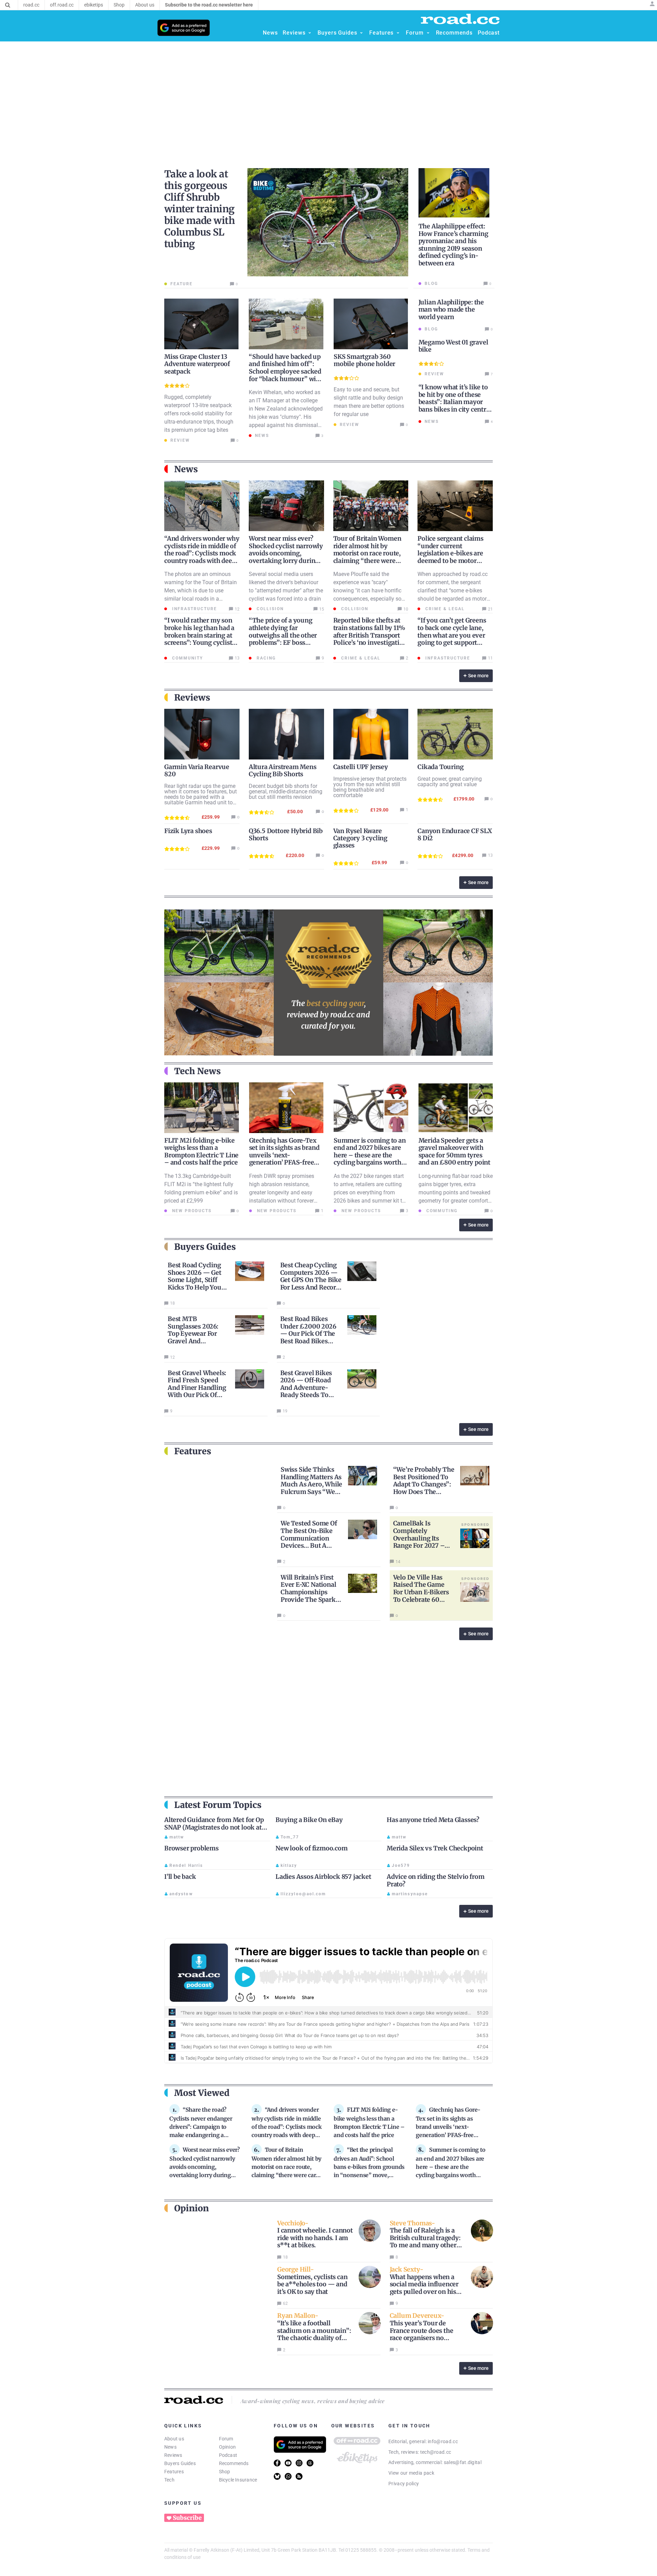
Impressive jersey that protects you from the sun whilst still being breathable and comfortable (370, 787)
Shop (225, 2472)
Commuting (441, 1211)
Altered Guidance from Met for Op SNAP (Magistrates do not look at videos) (214, 1827)
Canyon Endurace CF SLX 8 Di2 (455, 834)
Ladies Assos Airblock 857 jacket (323, 1877)
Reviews (173, 2455)
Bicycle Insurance (238, 2480)
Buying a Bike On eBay (309, 1820)
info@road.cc (443, 2441)
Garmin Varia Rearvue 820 (197, 770)
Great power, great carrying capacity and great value (450, 782)
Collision (269, 609)
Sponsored (475, 1524)
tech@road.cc (436, 2452)
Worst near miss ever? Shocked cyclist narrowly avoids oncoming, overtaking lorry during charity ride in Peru (286, 553)
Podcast (228, 2455)
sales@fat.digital (463, 2462)
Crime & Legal (444, 609)
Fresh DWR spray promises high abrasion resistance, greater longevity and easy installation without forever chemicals (282, 1192)
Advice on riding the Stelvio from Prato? (435, 1880)
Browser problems (191, 1848)
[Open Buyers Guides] (361, 33)
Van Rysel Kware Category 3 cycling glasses (360, 838)
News (170, 2447)
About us (174, 2439)
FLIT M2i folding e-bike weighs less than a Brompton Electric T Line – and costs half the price (201, 1152)
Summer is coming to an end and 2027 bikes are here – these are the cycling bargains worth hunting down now (370, 1155)
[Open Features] (398, 33)
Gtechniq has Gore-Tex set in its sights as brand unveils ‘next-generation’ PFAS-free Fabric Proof (284, 1155)
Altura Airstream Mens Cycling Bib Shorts (283, 770)
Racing (265, 658)
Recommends (234, 2463)
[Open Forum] (428, 33)
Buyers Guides (180, 2463)
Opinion (228, 2447)
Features (174, 2472)
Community (187, 658)
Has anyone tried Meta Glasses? (433, 1820)
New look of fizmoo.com (312, 1848)
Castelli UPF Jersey (361, 767)
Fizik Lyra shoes (188, 831)
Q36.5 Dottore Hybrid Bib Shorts (286, 834)
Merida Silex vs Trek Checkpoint (435, 1848)
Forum (226, 2439)
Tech (169, 2480)
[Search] (8, 5)
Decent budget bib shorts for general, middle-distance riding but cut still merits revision (286, 791)
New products (191, 1211)
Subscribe (187, 2518)
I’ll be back (180, 1877)
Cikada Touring (440, 767)
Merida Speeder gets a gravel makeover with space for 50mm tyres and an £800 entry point (454, 1152)
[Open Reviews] (310, 33)
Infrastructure (194, 609)
